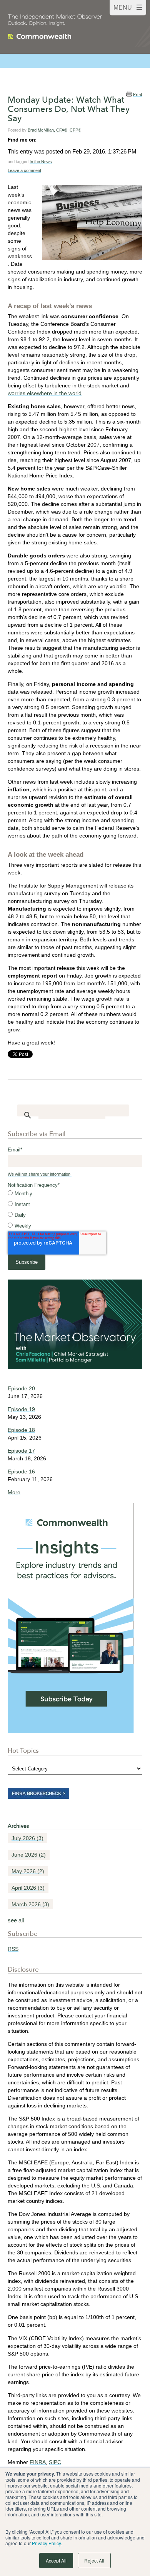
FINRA (38, 2462)
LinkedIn (43, 140)
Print (138, 94)
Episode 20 (21, 1388)
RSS (13, 1949)
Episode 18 (21, 1430)
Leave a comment (24, 170)
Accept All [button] (56, 2560)
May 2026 (28, 1871)
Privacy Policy (46, 2543)
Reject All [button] (94, 2560)
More (14, 1492)
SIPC (55, 2462)
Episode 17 (21, 1451)
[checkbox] (75, 1210)
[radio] (75, 1194)
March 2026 (30, 1904)
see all (16, 1920)
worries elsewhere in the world (45, 393)
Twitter (53, 140)
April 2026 (28, 1888)
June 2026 (29, 1855)
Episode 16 (21, 1472)
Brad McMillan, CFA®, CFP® (54, 130)
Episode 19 (21, 1409)
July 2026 (27, 1838)
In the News (41, 162)
